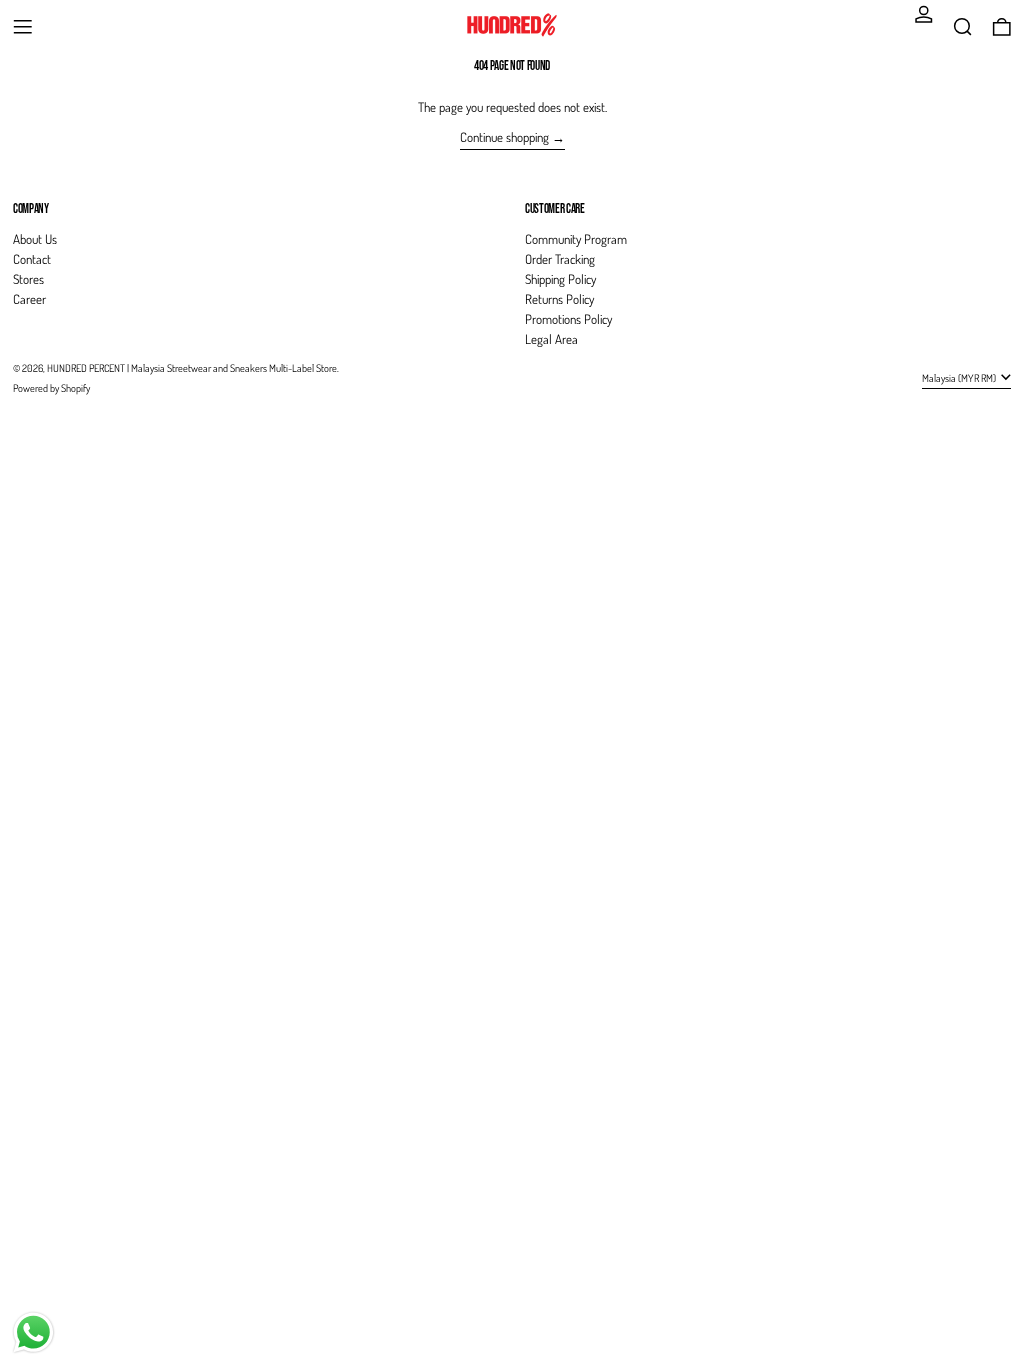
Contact (32, 259)
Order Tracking (560, 259)
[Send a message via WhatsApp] (33, 1332)
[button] (963, 27)
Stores (28, 279)
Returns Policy (559, 299)
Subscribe (972, 175)
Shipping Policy (560, 279)
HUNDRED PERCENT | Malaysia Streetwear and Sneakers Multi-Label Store (192, 367)
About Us (35, 239)
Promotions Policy (568, 319)
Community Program (576, 239)
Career (29, 299)
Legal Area (551, 339)
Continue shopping (504, 137)
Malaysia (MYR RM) (960, 377)
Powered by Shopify (51, 387)
